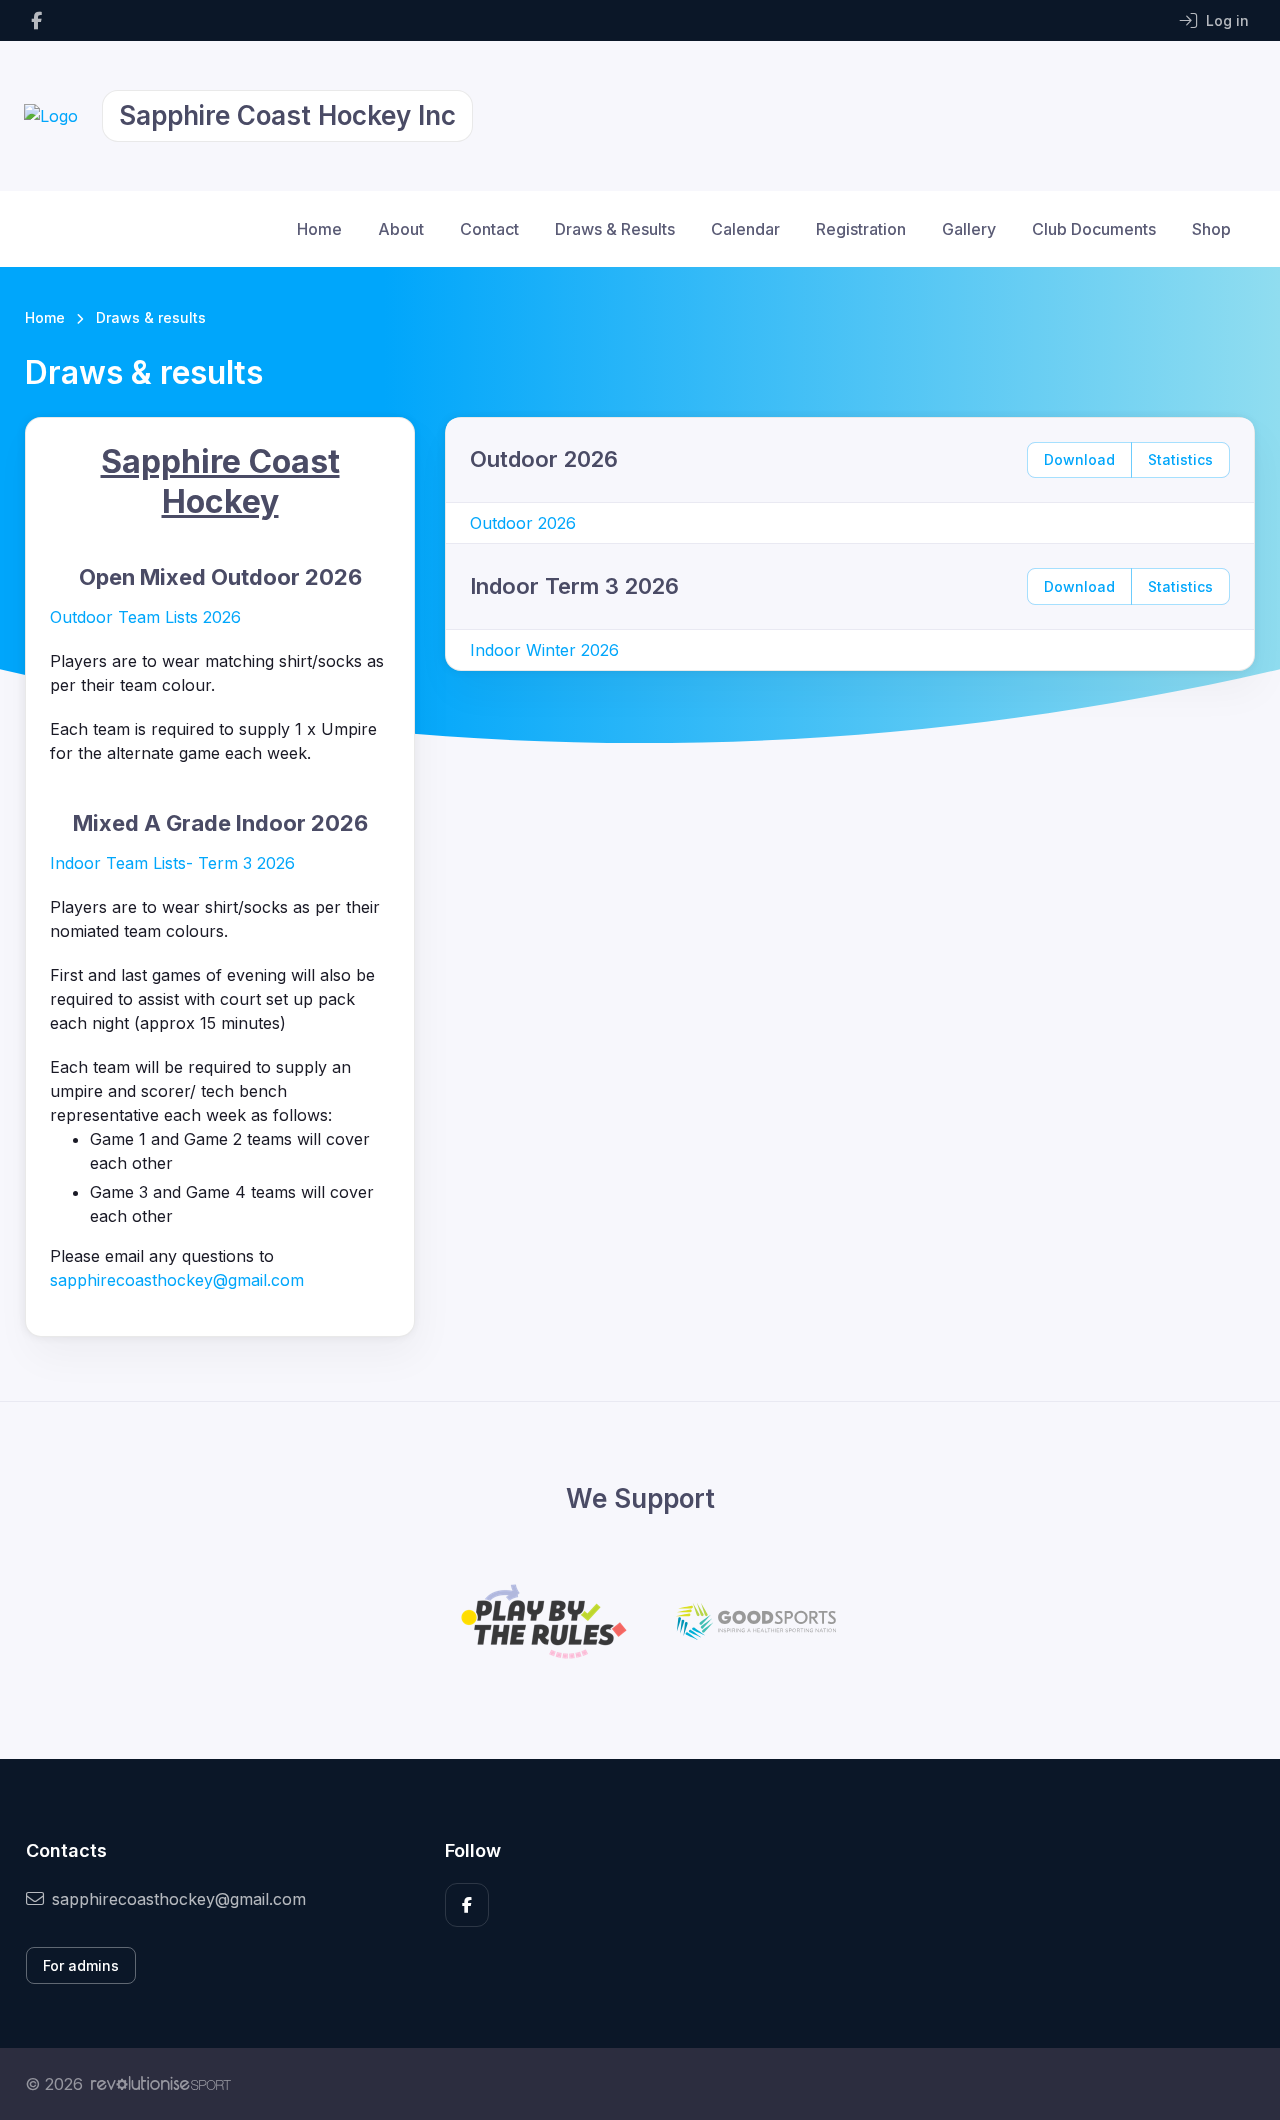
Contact (489, 229)
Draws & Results (615, 229)
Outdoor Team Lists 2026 (145, 617)
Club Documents (1094, 229)
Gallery (969, 229)
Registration (861, 229)
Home (319, 229)
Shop (1211, 229)
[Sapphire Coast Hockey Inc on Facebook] (36, 20)
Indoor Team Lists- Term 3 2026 (172, 863)
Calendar (745, 229)
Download (1079, 459)
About (401, 229)
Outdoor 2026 (523, 523)
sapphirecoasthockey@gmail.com (177, 1280)
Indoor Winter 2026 (544, 650)
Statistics (1180, 459)
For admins (81, 1965)
